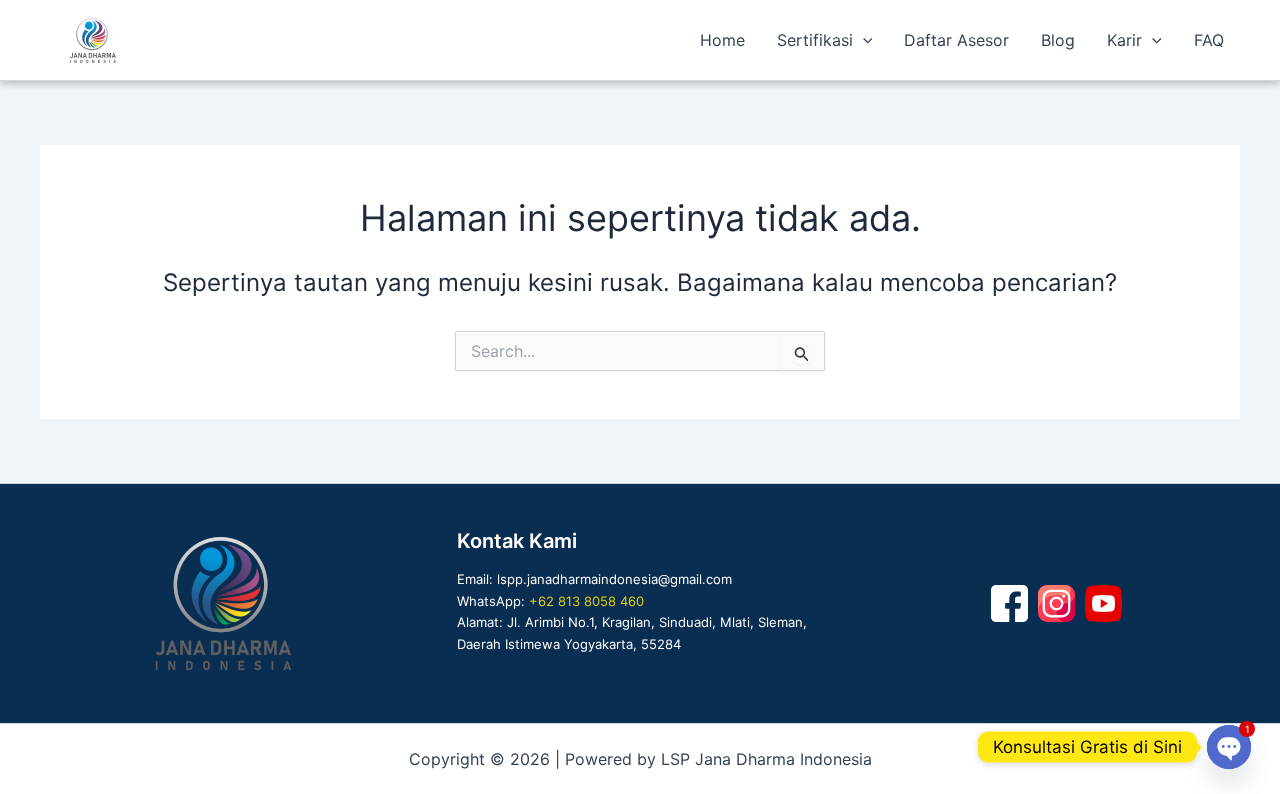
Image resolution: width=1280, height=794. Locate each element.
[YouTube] (1103, 603)
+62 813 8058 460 (586, 601)
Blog (1058, 40)
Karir (1124, 40)
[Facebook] (1009, 603)
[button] (863, 40)
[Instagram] (1056, 603)
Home (722, 40)
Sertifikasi (815, 40)
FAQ (1209, 40)
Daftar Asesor (956, 40)
